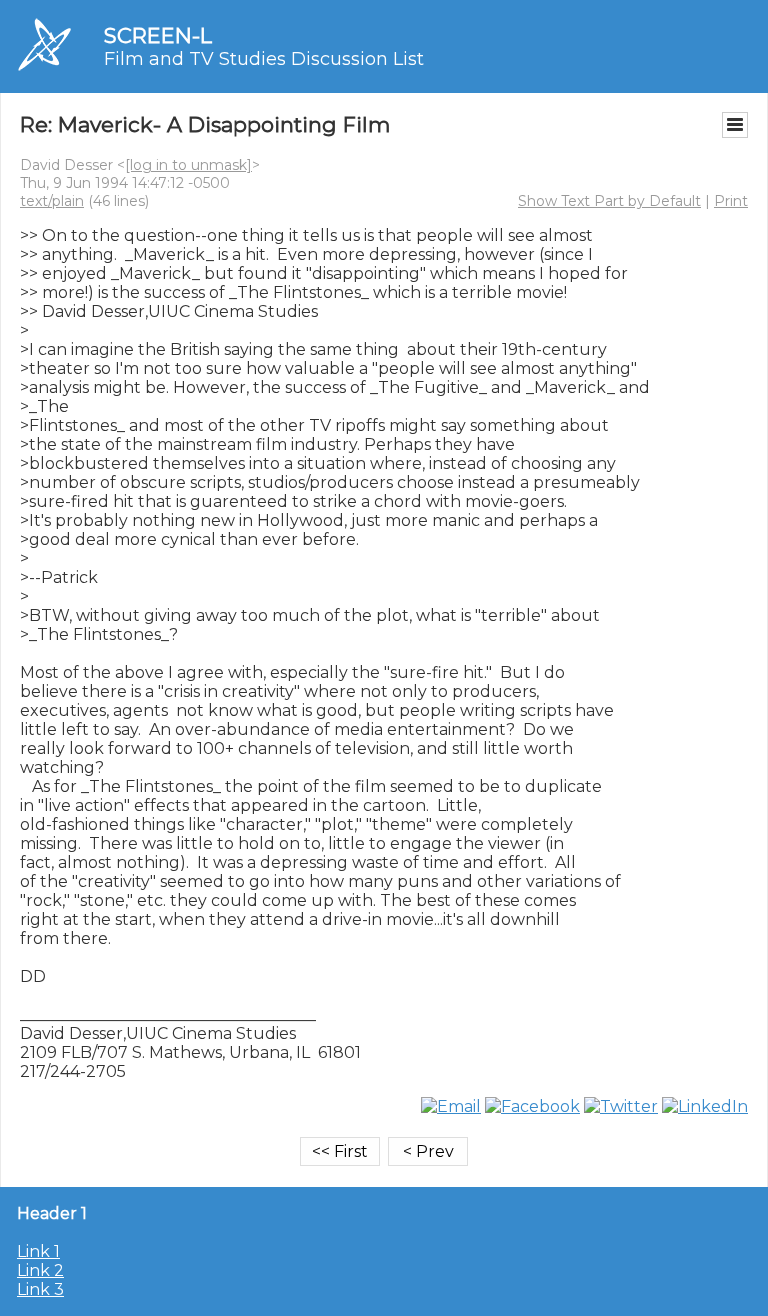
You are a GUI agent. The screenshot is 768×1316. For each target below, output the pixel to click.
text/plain (52, 201)
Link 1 (38, 1251)
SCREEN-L (158, 35)
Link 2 (40, 1270)
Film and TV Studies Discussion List (264, 59)
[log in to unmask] (188, 165)
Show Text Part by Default (609, 201)
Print (731, 201)
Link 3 (40, 1289)
